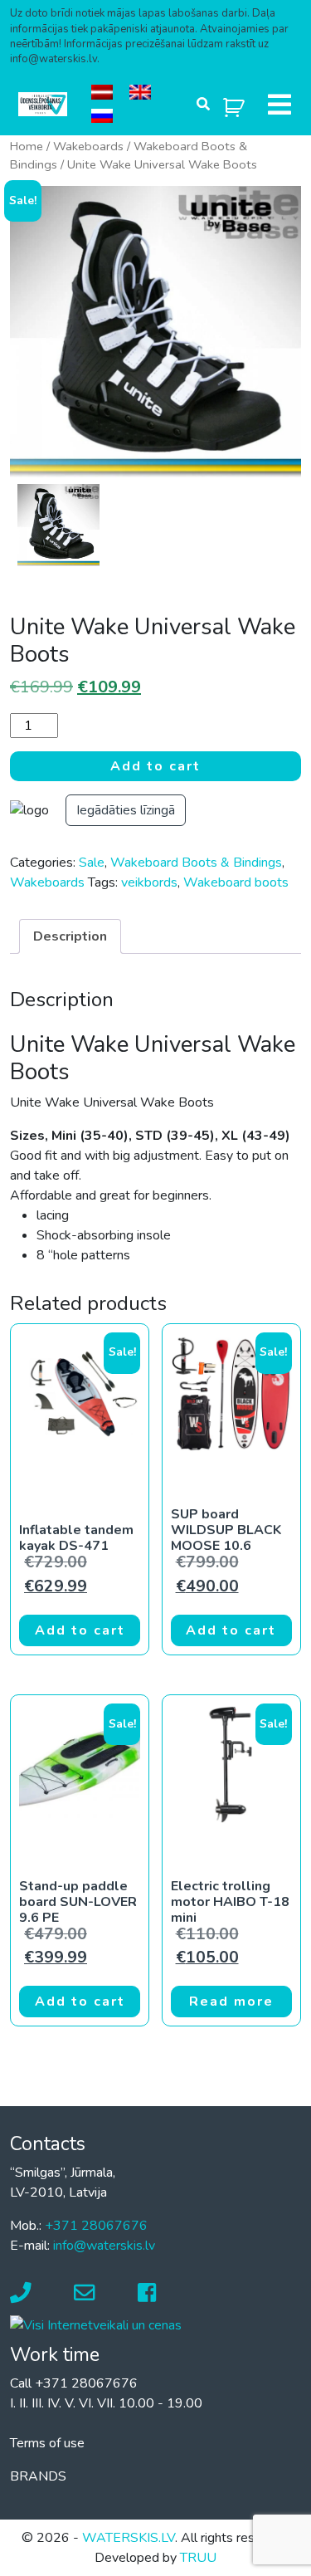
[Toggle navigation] (279, 105)
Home (27, 146)
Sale (92, 863)
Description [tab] (70, 936)
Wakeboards (88, 146)
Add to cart (155, 766)
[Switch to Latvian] (102, 93)
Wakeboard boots (236, 882)
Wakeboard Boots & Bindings (196, 863)
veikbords (149, 882)
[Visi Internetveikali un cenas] (96, 2324)
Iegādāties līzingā (126, 810)
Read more (231, 2002)
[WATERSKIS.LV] (43, 104)
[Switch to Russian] (102, 117)
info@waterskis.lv (104, 2246)
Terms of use (47, 2443)
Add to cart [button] (80, 1630)
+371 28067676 (96, 2226)
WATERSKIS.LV (129, 2538)
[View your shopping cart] (234, 104)
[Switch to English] (140, 93)
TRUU (198, 2558)
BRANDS (38, 2476)
